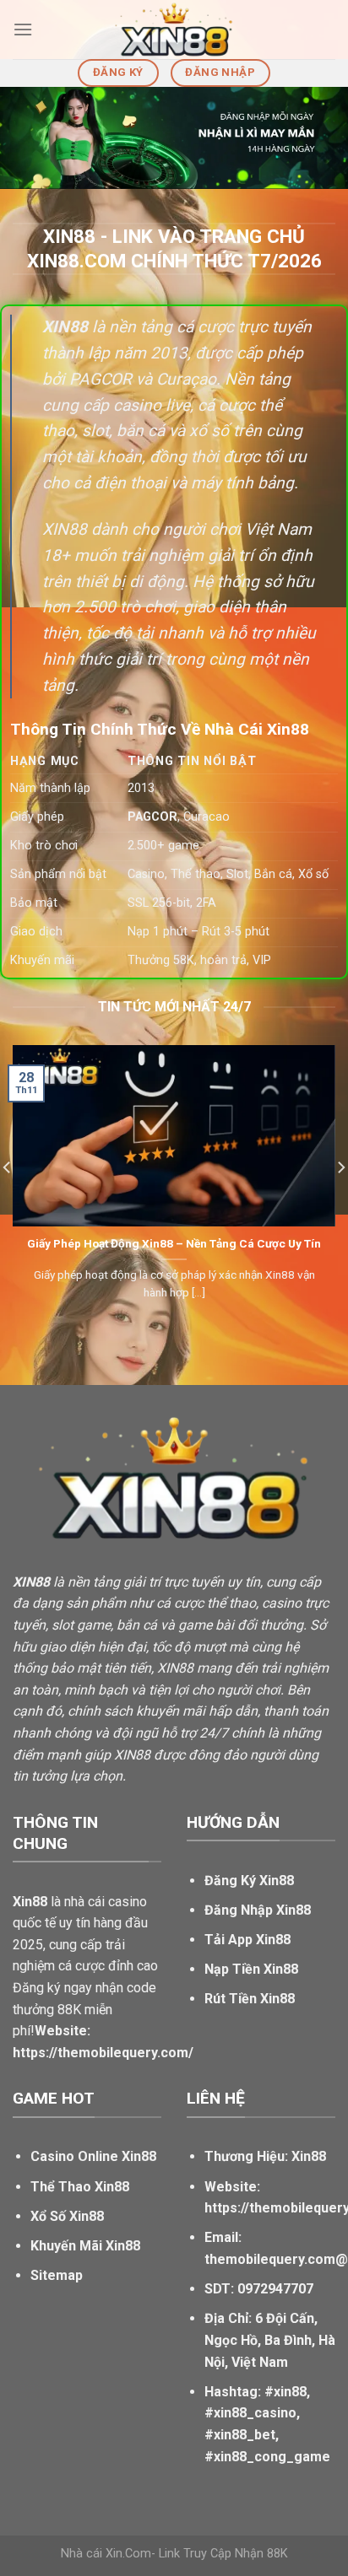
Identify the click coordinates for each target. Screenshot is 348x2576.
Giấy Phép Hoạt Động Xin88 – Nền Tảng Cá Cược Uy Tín (174, 1243)
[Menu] (23, 29)
